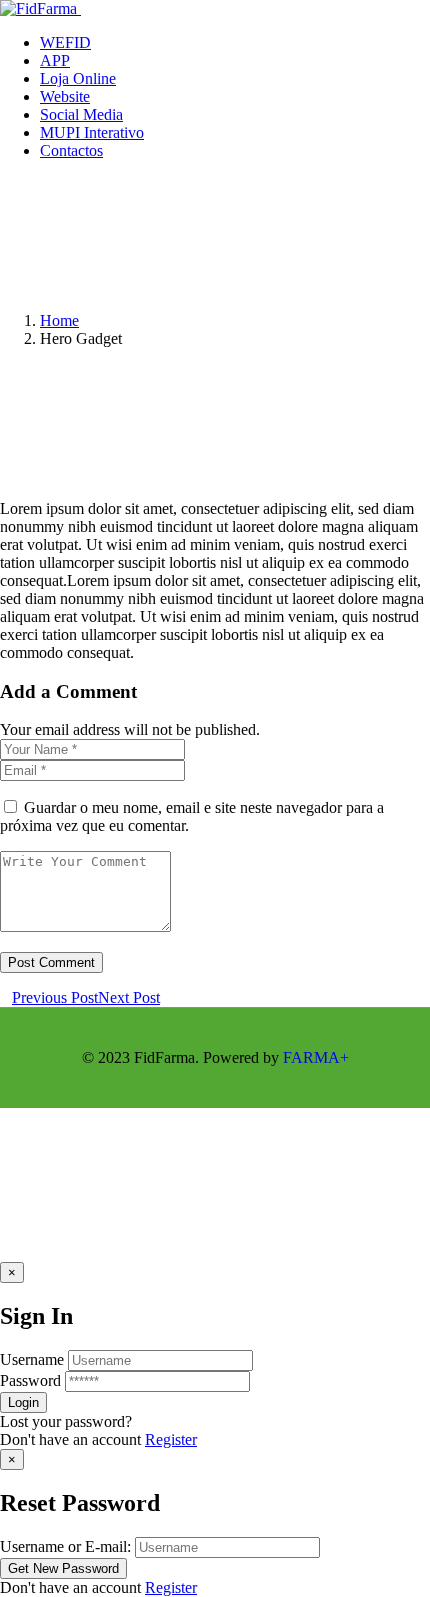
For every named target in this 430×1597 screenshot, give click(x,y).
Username (32, 1359)
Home (59, 320)
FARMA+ (316, 1057)
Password (30, 1380)
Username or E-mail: (65, 1546)
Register (171, 1439)
